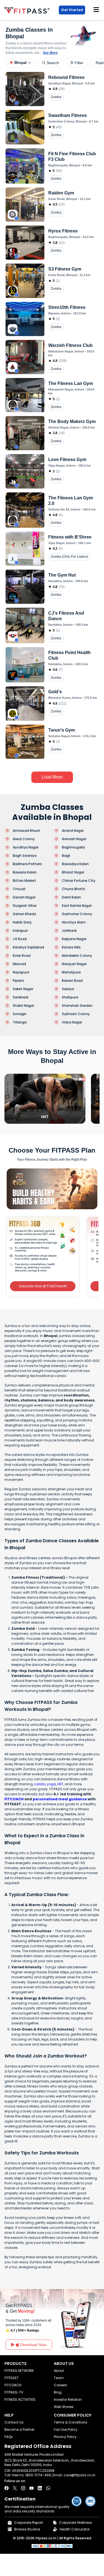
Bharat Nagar (73, 872)
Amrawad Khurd (26, 831)
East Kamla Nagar (77, 906)
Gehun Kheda (24, 914)
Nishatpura (71, 972)
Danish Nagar (24, 897)
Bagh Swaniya (25, 856)
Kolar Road (22, 956)
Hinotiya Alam (74, 922)
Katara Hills (71, 947)
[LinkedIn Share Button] (40, 2488)
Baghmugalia (73, 847)
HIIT (60, 1784)
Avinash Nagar (74, 839)
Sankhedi (21, 997)
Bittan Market (24, 881)
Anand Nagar (73, 831)
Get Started (72, 10)
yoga (51, 1784)
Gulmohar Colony (77, 914)
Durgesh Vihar (25, 906)
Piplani (18, 981)
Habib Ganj (22, 922)
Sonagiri (20, 1014)
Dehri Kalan (71, 897)
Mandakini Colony (77, 956)
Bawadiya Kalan (75, 864)
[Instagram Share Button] (23, 2488)
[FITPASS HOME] (28, 10)
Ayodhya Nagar (26, 847)
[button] (21, 63)
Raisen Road (72, 981)
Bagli (66, 856)
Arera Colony (24, 839)
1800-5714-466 (38, 2475)
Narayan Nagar (74, 964)
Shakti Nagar (23, 1006)
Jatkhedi (69, 931)
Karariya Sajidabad (28, 947)
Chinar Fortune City (79, 881)
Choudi (19, 889)
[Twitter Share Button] (15, 2488)
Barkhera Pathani (27, 864)
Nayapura (21, 972)
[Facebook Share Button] (7, 2488)
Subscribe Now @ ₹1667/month (43, 1286)
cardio (40, 1784)
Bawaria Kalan (25, 872)
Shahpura (70, 997)
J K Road (20, 939)
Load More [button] (52, 777)
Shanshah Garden (77, 1006)
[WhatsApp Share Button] (48, 2488)
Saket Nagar (23, 989)
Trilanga (20, 1022)
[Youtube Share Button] (31, 2488)
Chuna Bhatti (73, 889)
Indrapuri (20, 931)
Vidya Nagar (72, 1022)
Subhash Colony (76, 1014)
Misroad (19, 964)
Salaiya (68, 989)
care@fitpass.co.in (79, 2475)
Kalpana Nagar (74, 939)
